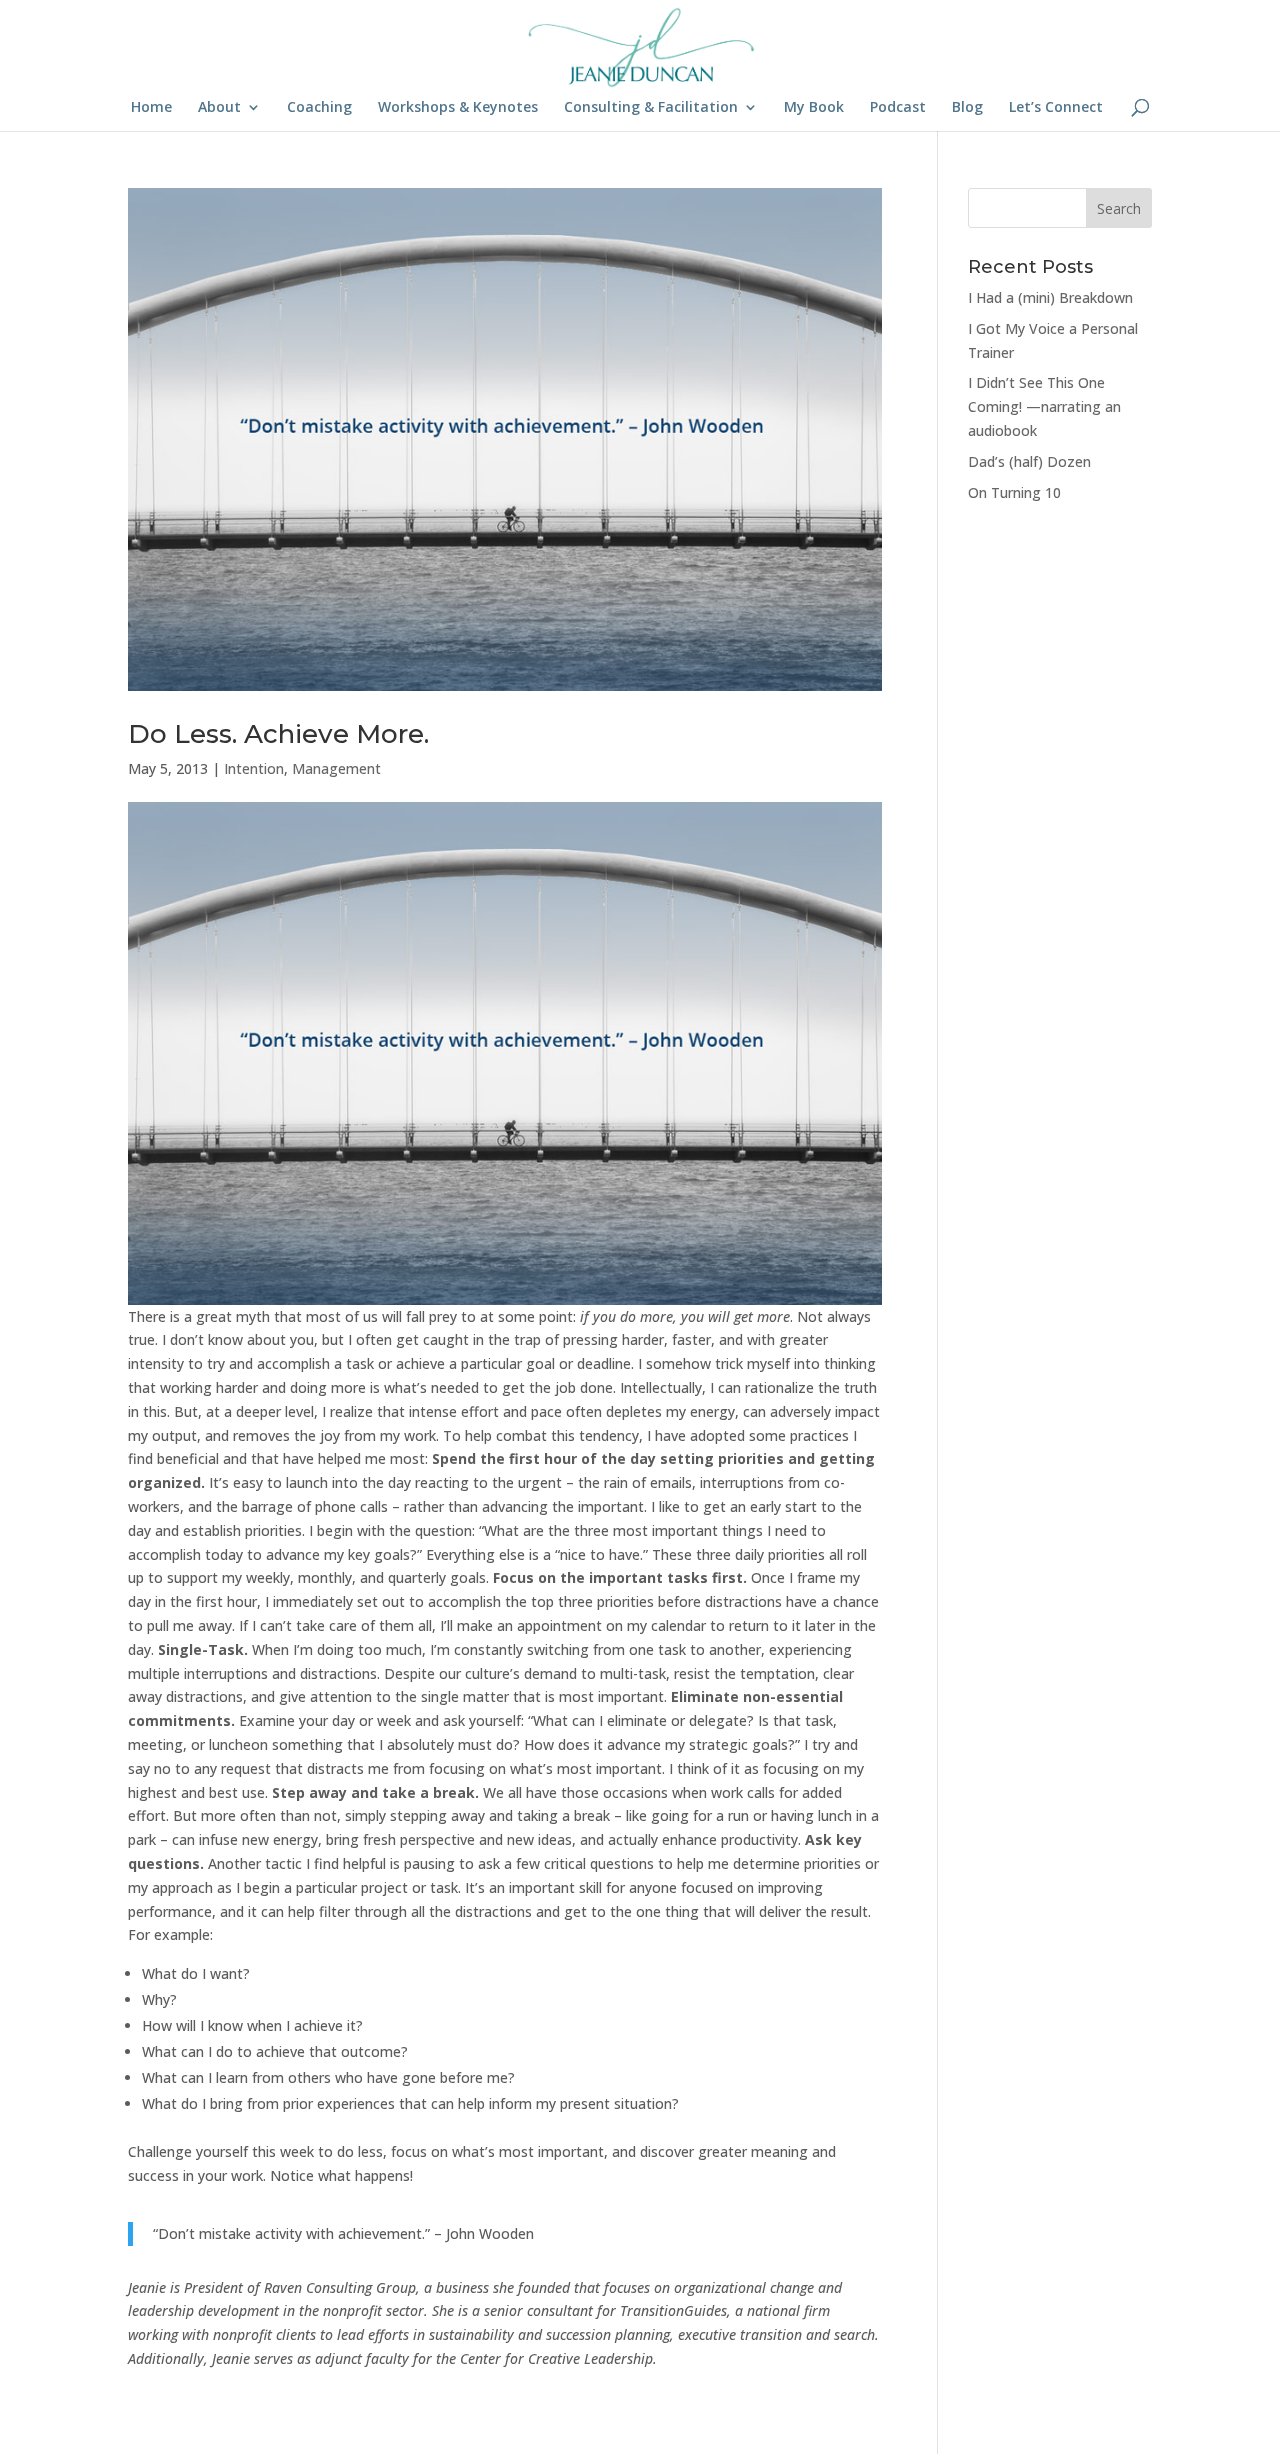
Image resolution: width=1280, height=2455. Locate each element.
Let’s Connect (1056, 108)
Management (336, 768)
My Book (814, 108)
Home (151, 108)
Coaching (319, 108)
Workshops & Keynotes (458, 108)
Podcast (898, 108)
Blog (967, 108)
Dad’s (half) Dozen (1029, 461)
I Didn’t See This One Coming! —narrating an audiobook (1044, 406)
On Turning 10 (1014, 492)
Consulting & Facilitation (651, 108)
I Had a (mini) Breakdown (1050, 297)
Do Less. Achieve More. (278, 734)
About (219, 108)
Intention (254, 768)
